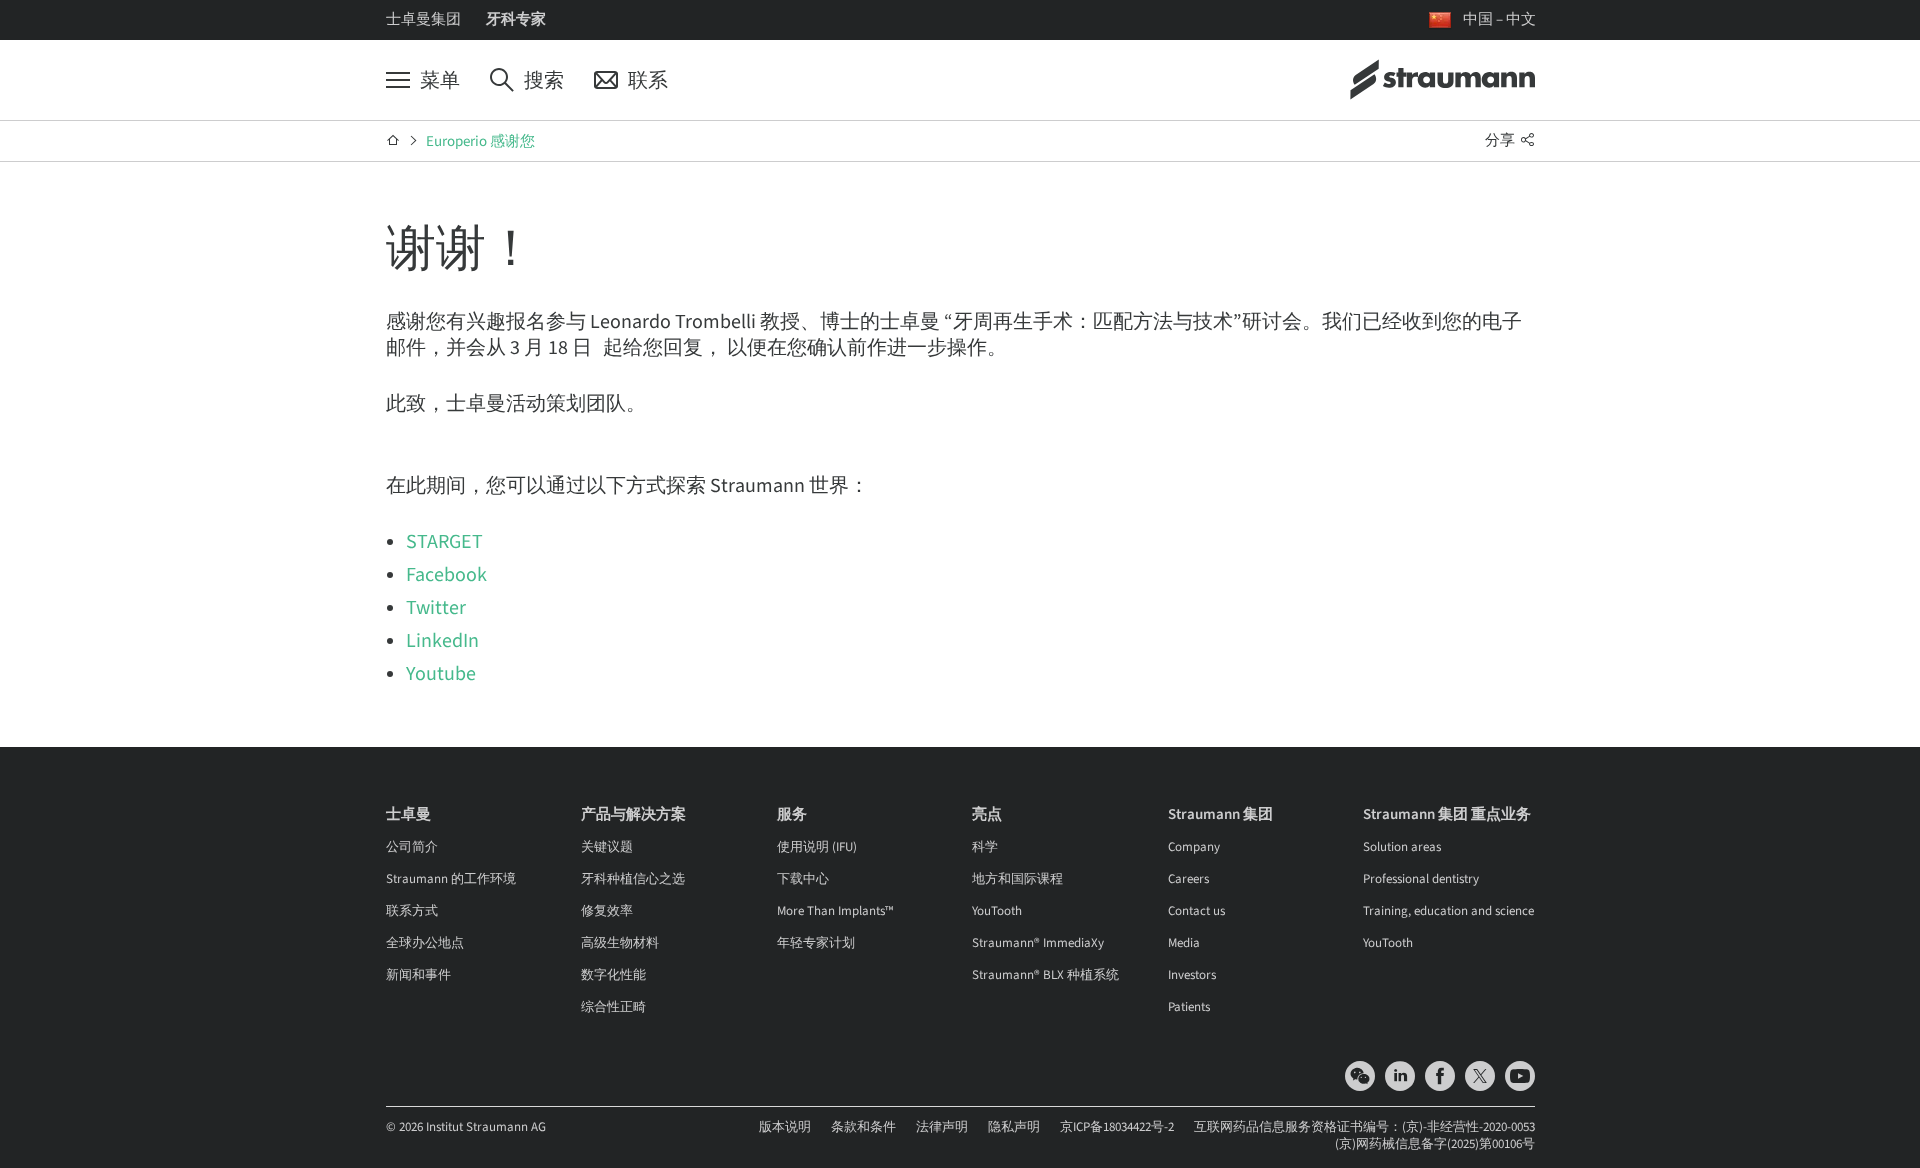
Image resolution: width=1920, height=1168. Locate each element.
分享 (1501, 140)
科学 (985, 847)
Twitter (436, 608)
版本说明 (785, 1127)
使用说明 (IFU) (817, 847)
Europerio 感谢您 (480, 141)
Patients (1189, 1007)
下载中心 (803, 879)
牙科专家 (516, 19)
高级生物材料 (620, 943)
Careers (1188, 879)
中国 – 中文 (1499, 19)
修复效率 (607, 911)
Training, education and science (1448, 911)
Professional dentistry (1421, 879)
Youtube (441, 674)
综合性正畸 (613, 1007)
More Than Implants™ (835, 911)
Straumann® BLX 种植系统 (1045, 975)
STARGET (444, 542)
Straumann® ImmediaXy (1038, 943)
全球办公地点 (425, 943)
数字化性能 (613, 975)
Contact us (1196, 911)
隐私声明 (1014, 1127)
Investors (1192, 975)
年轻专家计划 (816, 943)
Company (1194, 847)
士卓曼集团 (423, 19)
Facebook (446, 575)
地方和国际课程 (1017, 879)
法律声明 (942, 1127)
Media (1184, 943)
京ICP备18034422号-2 (1117, 1127)
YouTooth (997, 911)
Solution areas (1402, 847)
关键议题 (607, 847)
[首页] (393, 141)
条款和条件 (863, 1127)
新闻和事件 (418, 975)
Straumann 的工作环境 (451, 879)
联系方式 (412, 911)
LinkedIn (442, 641)
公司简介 (412, 847)
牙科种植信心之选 (633, 879)
